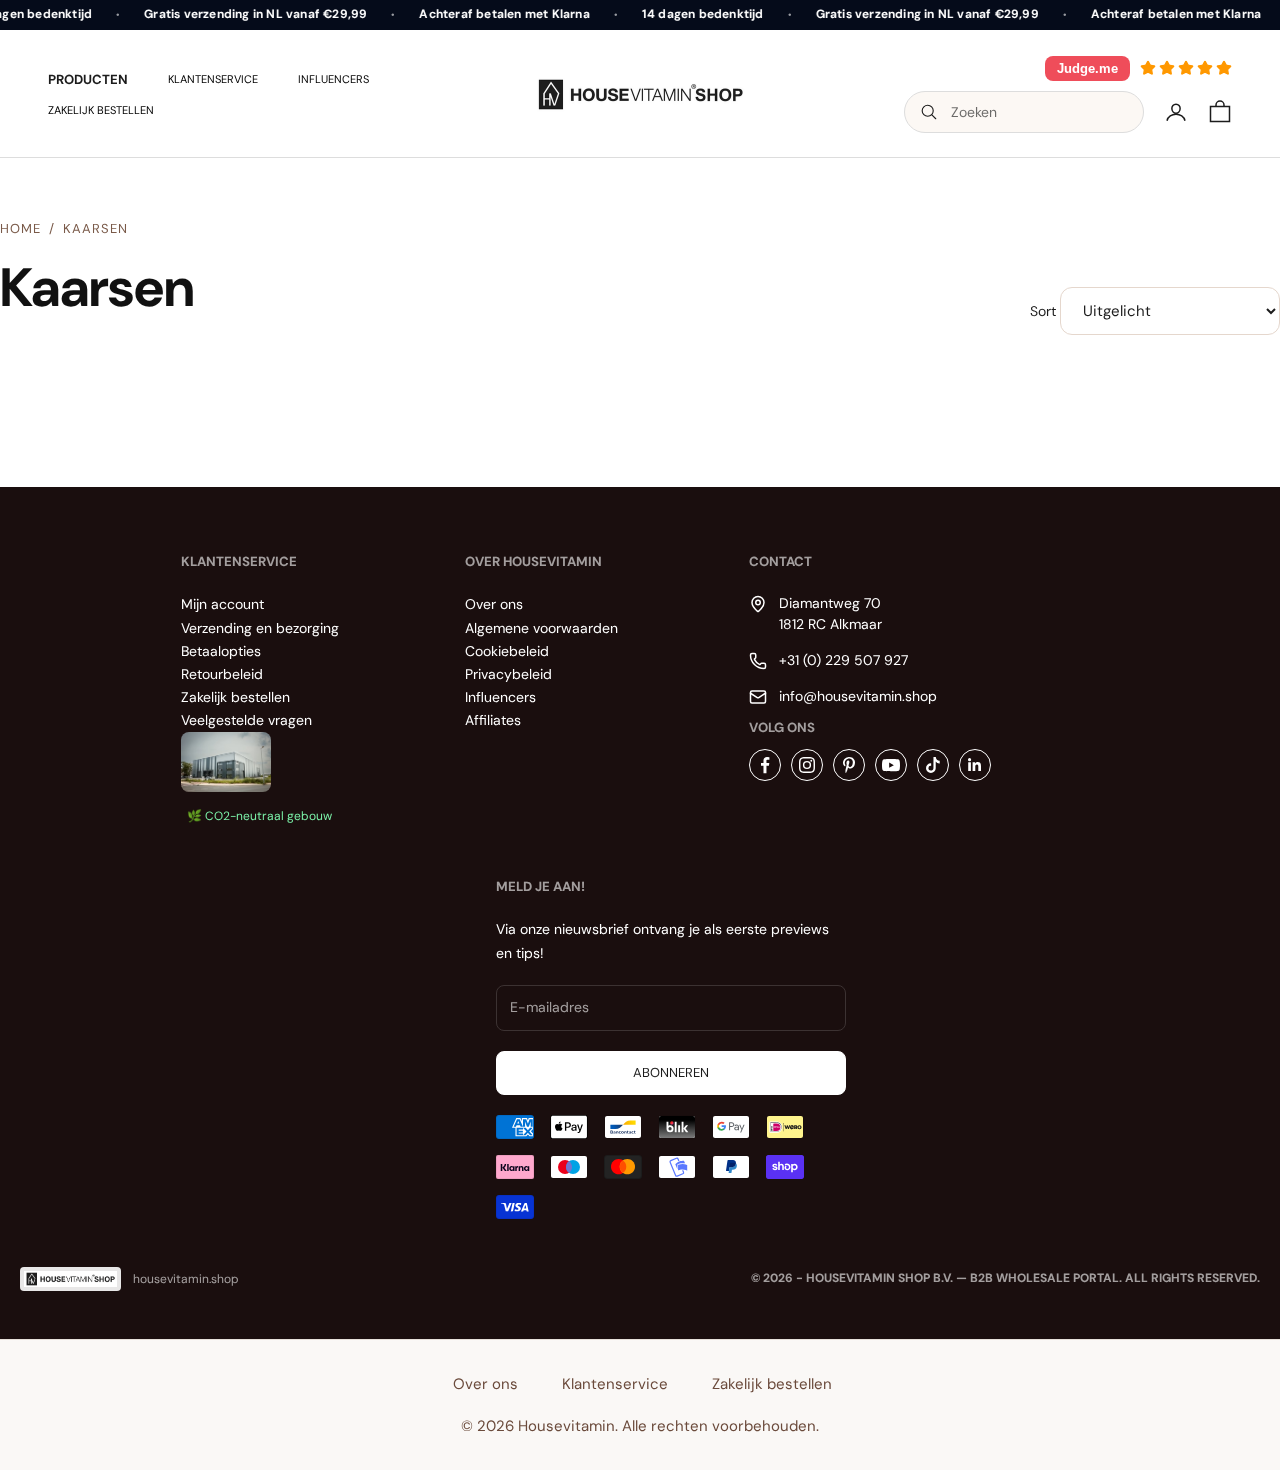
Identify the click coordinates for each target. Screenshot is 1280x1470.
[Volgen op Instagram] (807, 765)
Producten (88, 79)
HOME (20, 228)
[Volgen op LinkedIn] (975, 765)
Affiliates (493, 720)
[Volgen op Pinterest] (849, 765)
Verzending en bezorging (260, 628)
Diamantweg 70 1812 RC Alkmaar (830, 613)
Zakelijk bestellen (101, 110)
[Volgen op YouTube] (891, 765)
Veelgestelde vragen (246, 720)
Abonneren (671, 1072)
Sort (1043, 311)
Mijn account (222, 604)
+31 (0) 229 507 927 (843, 660)
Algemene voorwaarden (541, 628)
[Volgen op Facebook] (765, 765)
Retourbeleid (222, 674)
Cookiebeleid (507, 651)
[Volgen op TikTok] (933, 765)
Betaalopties (221, 651)
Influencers (333, 79)
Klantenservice (213, 79)
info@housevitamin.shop (858, 696)
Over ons (494, 604)
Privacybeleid (508, 674)
